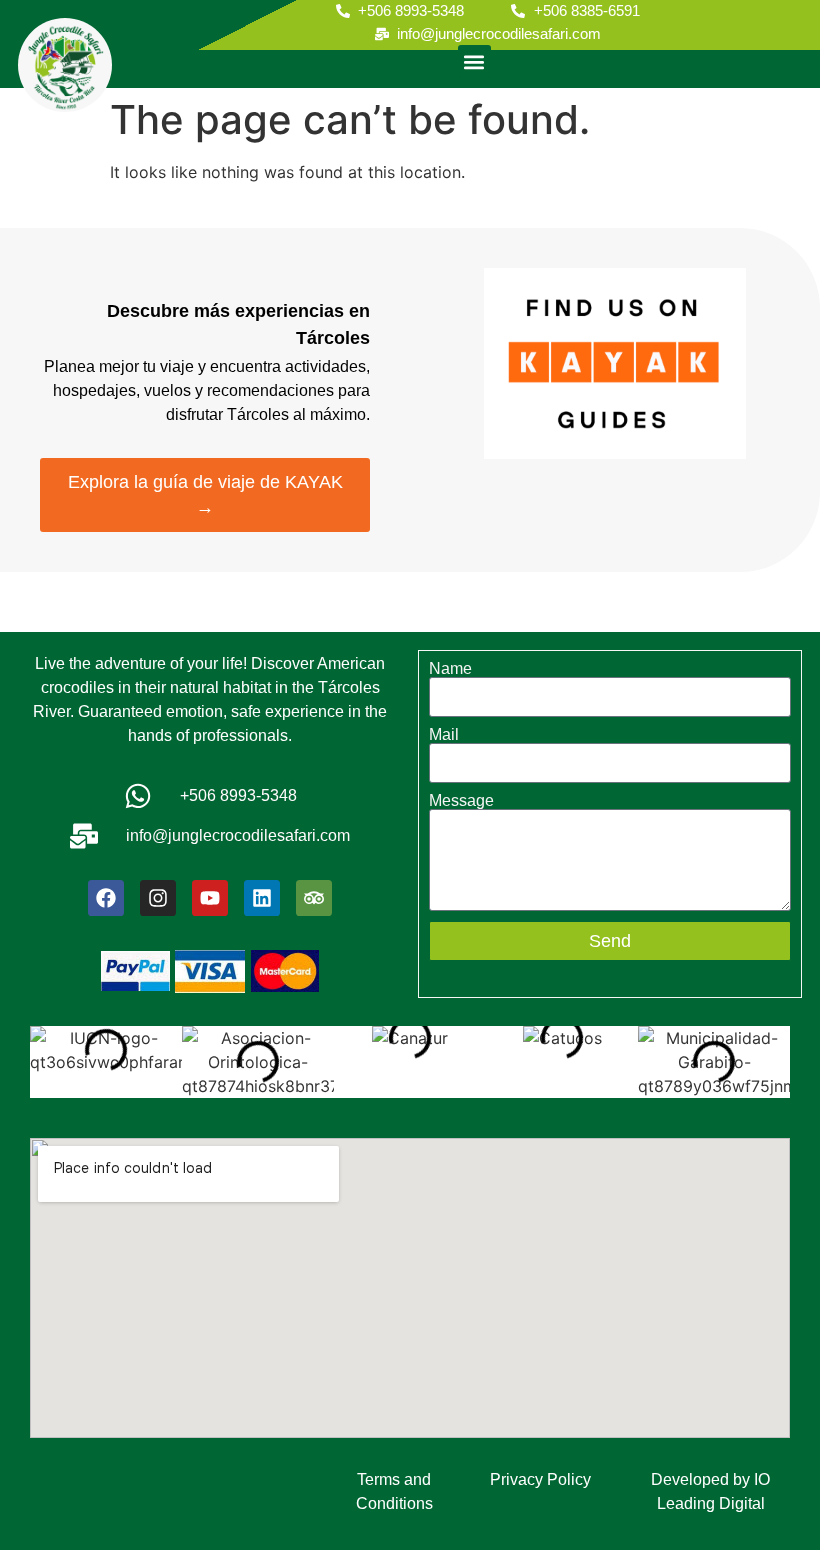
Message (461, 801)
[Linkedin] (262, 898)
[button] (474, 61)
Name (450, 669)
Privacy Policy (540, 1479)
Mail (444, 735)
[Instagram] (158, 898)
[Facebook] (106, 898)
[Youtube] (210, 898)
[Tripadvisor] (314, 898)
